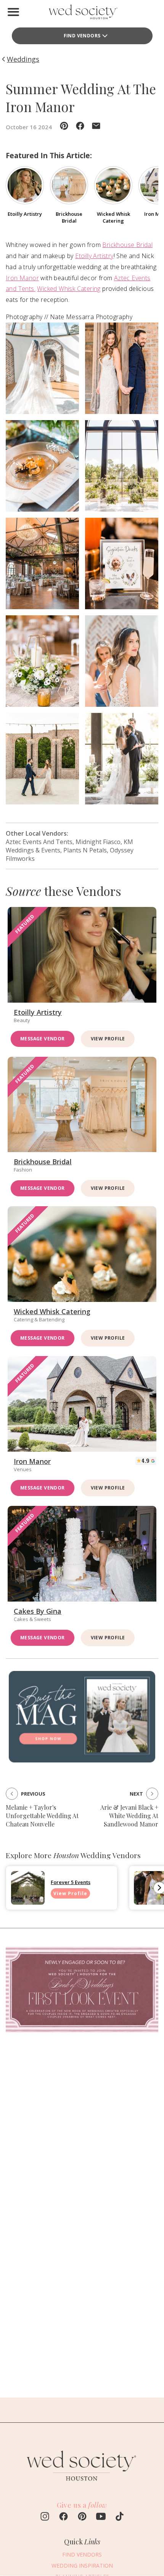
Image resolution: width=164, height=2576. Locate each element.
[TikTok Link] (120, 2517)
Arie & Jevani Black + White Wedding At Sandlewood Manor (129, 1816)
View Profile (108, 1039)
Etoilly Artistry (94, 256)
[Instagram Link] (45, 2517)
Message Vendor (43, 1039)
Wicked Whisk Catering (69, 289)
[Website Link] (82, 2485)
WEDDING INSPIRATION (82, 2566)
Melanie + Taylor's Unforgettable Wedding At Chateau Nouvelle (42, 1816)
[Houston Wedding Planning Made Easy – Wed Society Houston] (82, 14)
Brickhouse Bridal (127, 245)
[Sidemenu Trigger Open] (13, 12)
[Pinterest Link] (82, 2517)
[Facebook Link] (64, 2517)
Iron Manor (22, 278)
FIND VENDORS (82, 2554)
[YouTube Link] (101, 2517)
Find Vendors (82, 36)
